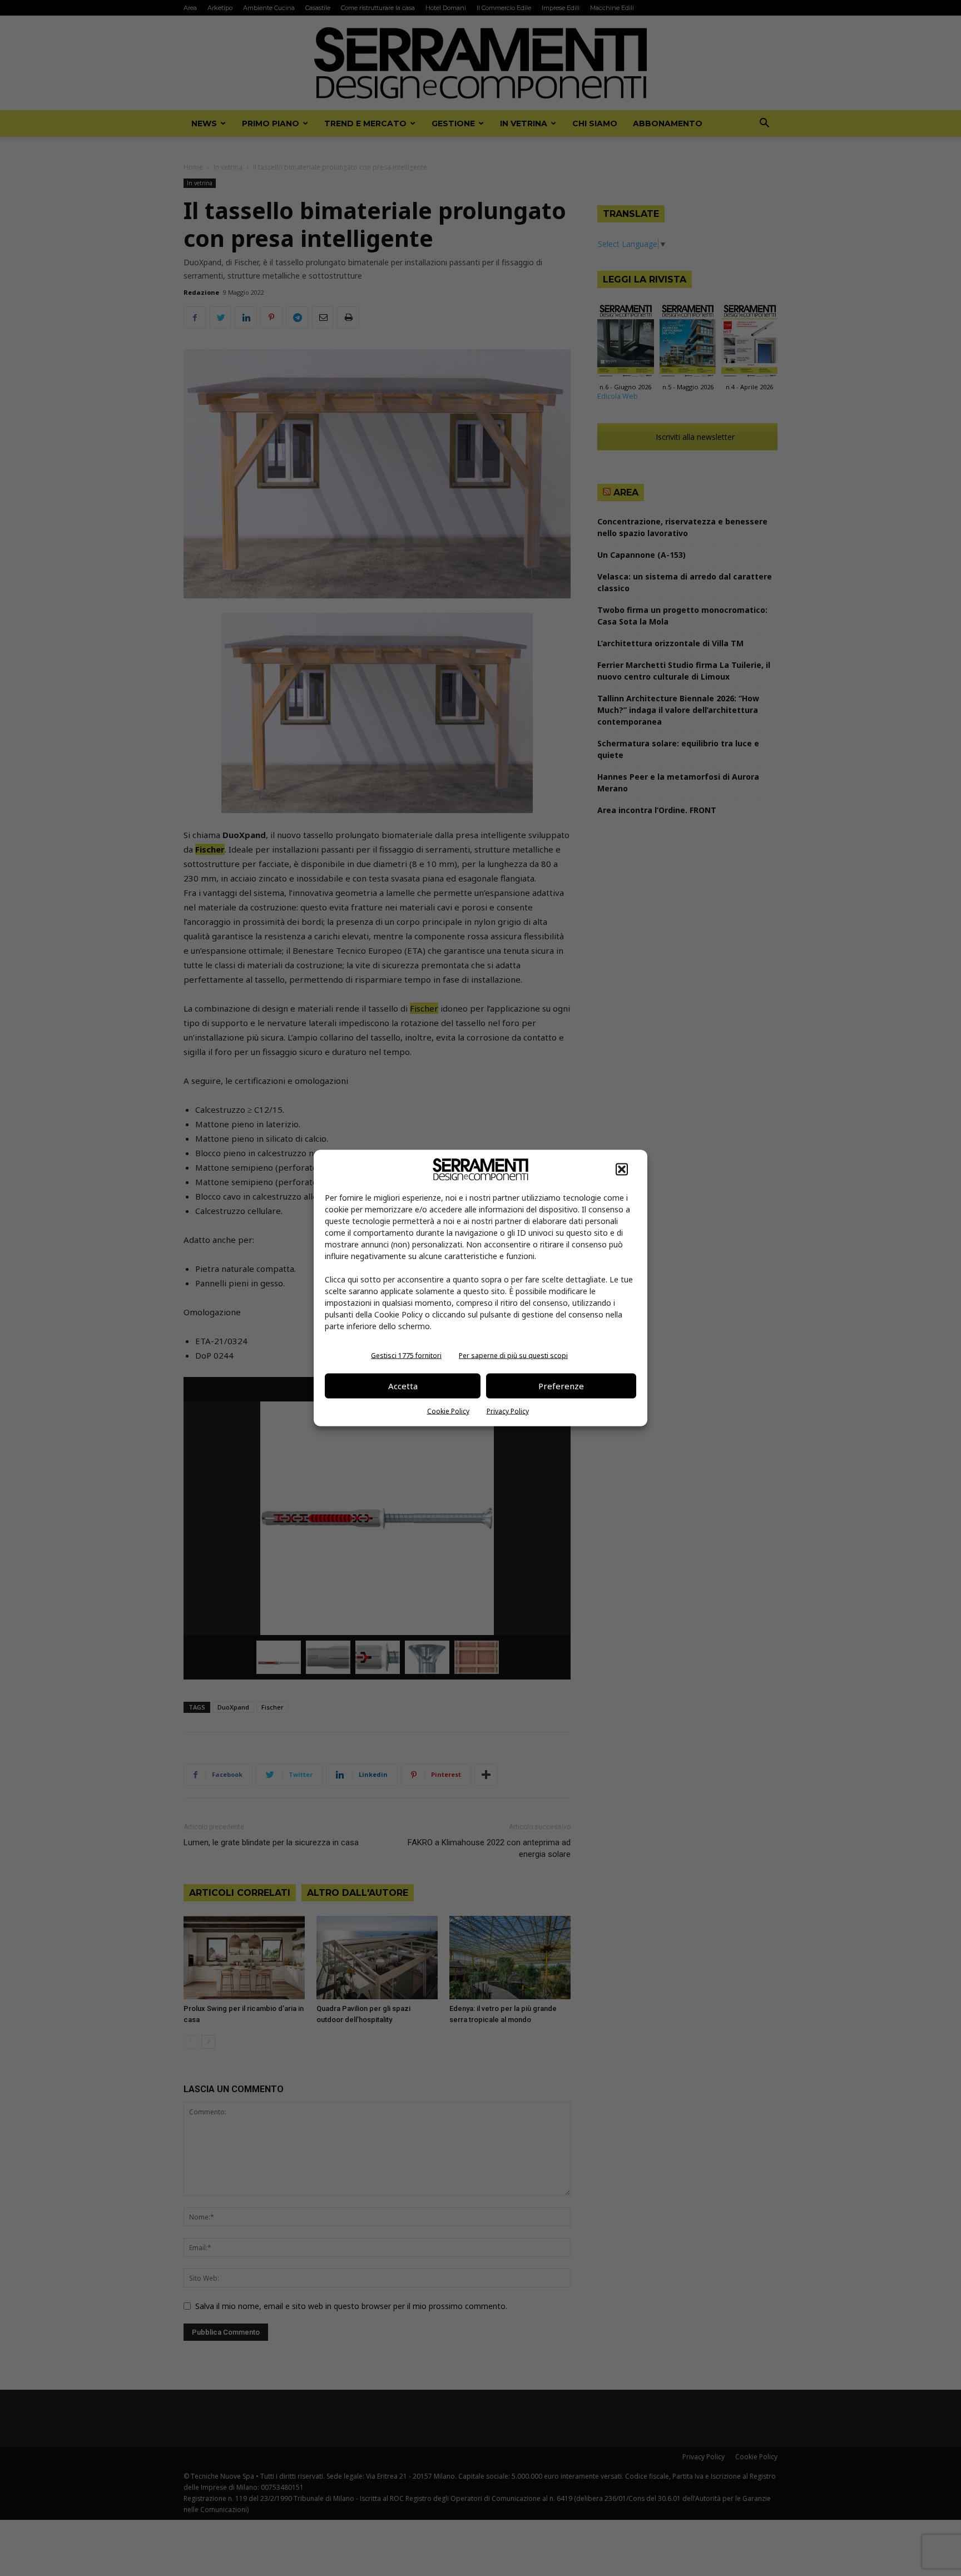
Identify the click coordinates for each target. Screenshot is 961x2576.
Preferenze (561, 1386)
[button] (622, 1169)
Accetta (403, 1386)
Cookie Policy (448, 1411)
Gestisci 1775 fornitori (406, 1355)
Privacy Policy (508, 1411)
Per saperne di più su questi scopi (513, 1355)
